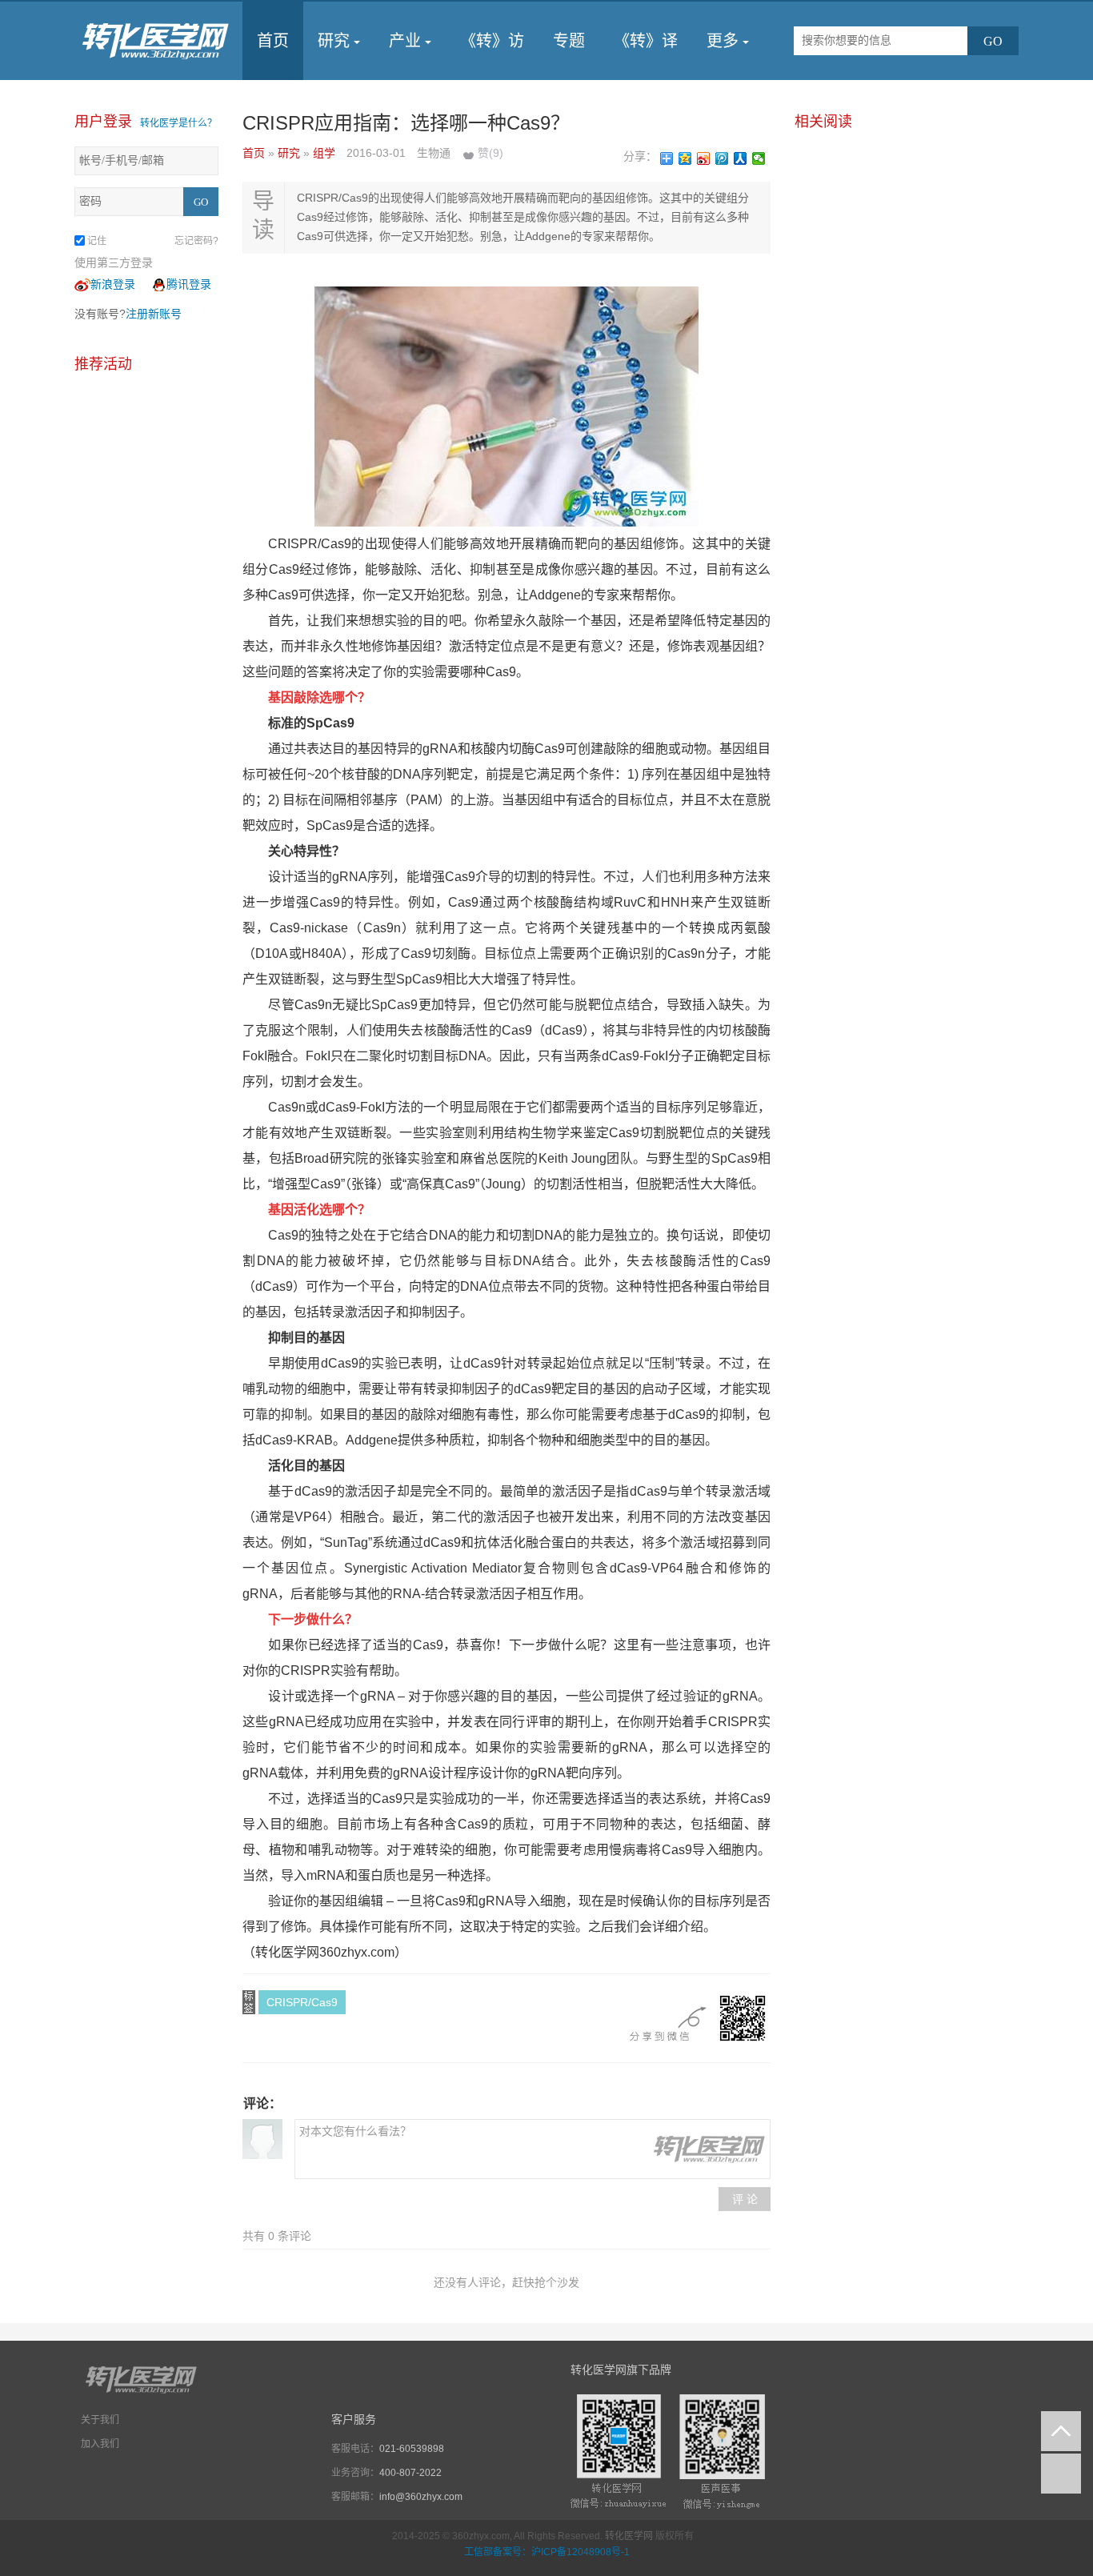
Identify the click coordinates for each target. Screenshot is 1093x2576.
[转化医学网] (156, 41)
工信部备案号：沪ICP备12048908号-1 (547, 2552)
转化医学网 (629, 2536)
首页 (273, 41)
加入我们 (100, 2444)
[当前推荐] (1061, 2474)
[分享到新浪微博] (704, 158)
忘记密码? (196, 241)
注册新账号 (154, 314)
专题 (569, 41)
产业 (405, 41)
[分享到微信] (759, 158)
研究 (334, 41)
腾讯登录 (189, 284)
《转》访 (492, 41)
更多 (723, 41)
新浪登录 (113, 284)
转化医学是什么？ (178, 123)
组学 (326, 153)
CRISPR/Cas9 (302, 2002)
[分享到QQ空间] (685, 158)
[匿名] (262, 2139)
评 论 (745, 2199)
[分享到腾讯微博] (722, 158)
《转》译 (646, 41)
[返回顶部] (1061, 2431)
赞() (490, 153)
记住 (97, 241)
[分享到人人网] (741, 158)
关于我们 (100, 2420)
